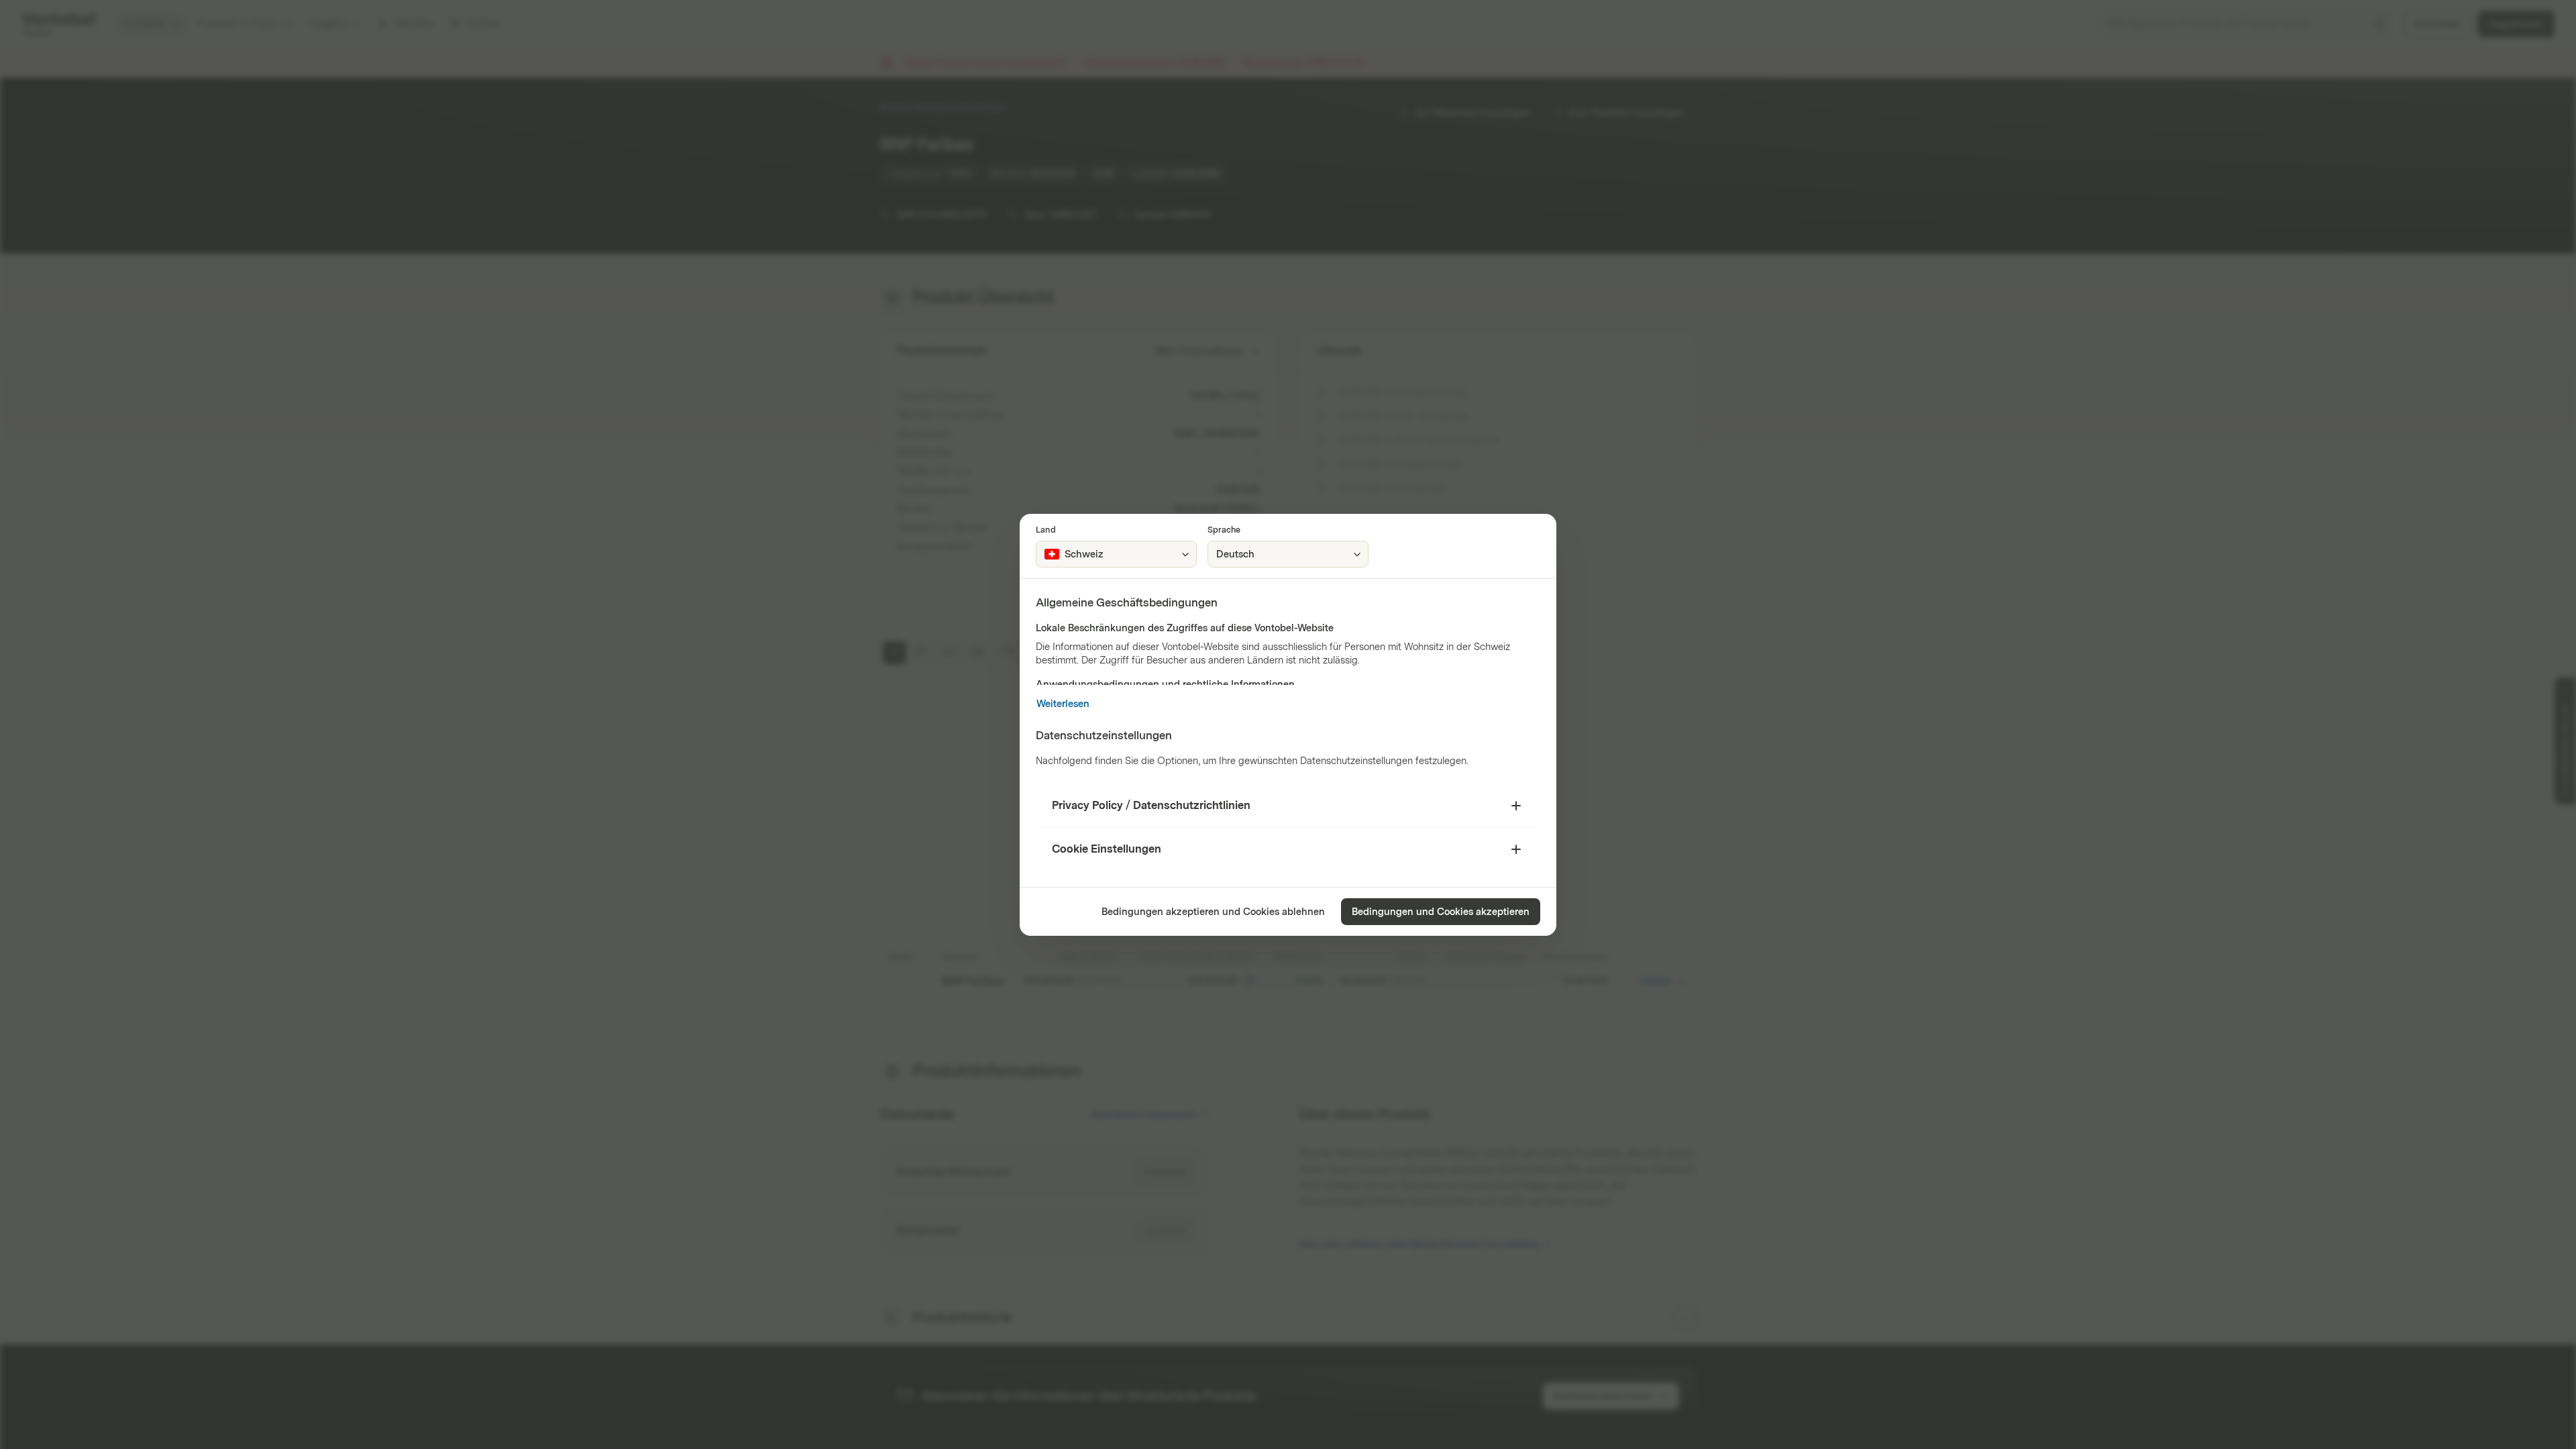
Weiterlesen (1063, 704)
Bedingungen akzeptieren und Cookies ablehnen (1213, 912)
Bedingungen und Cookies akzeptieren (1441, 912)
